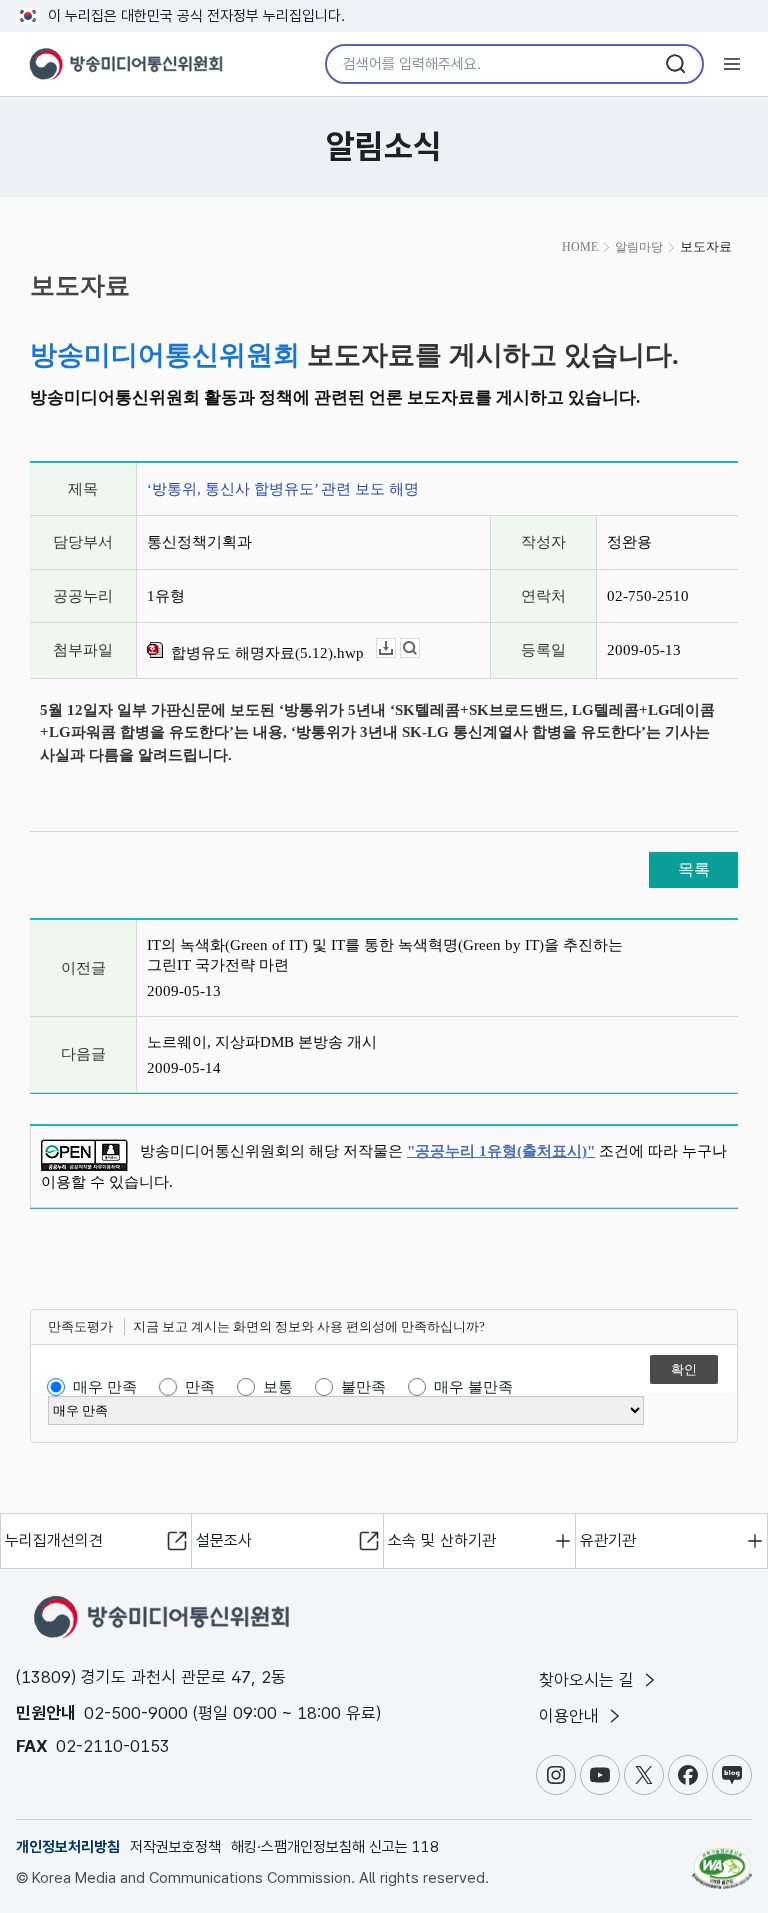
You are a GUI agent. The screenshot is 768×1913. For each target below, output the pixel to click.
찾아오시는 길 (589, 1680)
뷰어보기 (419, 648)
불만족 (363, 1387)
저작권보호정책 (175, 1847)
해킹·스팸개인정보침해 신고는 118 (335, 1847)
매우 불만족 (473, 1387)
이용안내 (571, 1716)
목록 (694, 869)
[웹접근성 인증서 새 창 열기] (722, 1860)
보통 (278, 1387)
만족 (200, 1387)
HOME (580, 247)
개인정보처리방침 (68, 1847)
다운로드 (395, 648)
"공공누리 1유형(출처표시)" (501, 1151)
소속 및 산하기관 (442, 1540)
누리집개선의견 (54, 1540)
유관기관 (608, 1540)
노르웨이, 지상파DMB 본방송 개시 (262, 1042)
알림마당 (639, 247)
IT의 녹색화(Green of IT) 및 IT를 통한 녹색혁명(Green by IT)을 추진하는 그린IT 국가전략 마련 (385, 955)
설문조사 (224, 1540)
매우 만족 (105, 1387)
